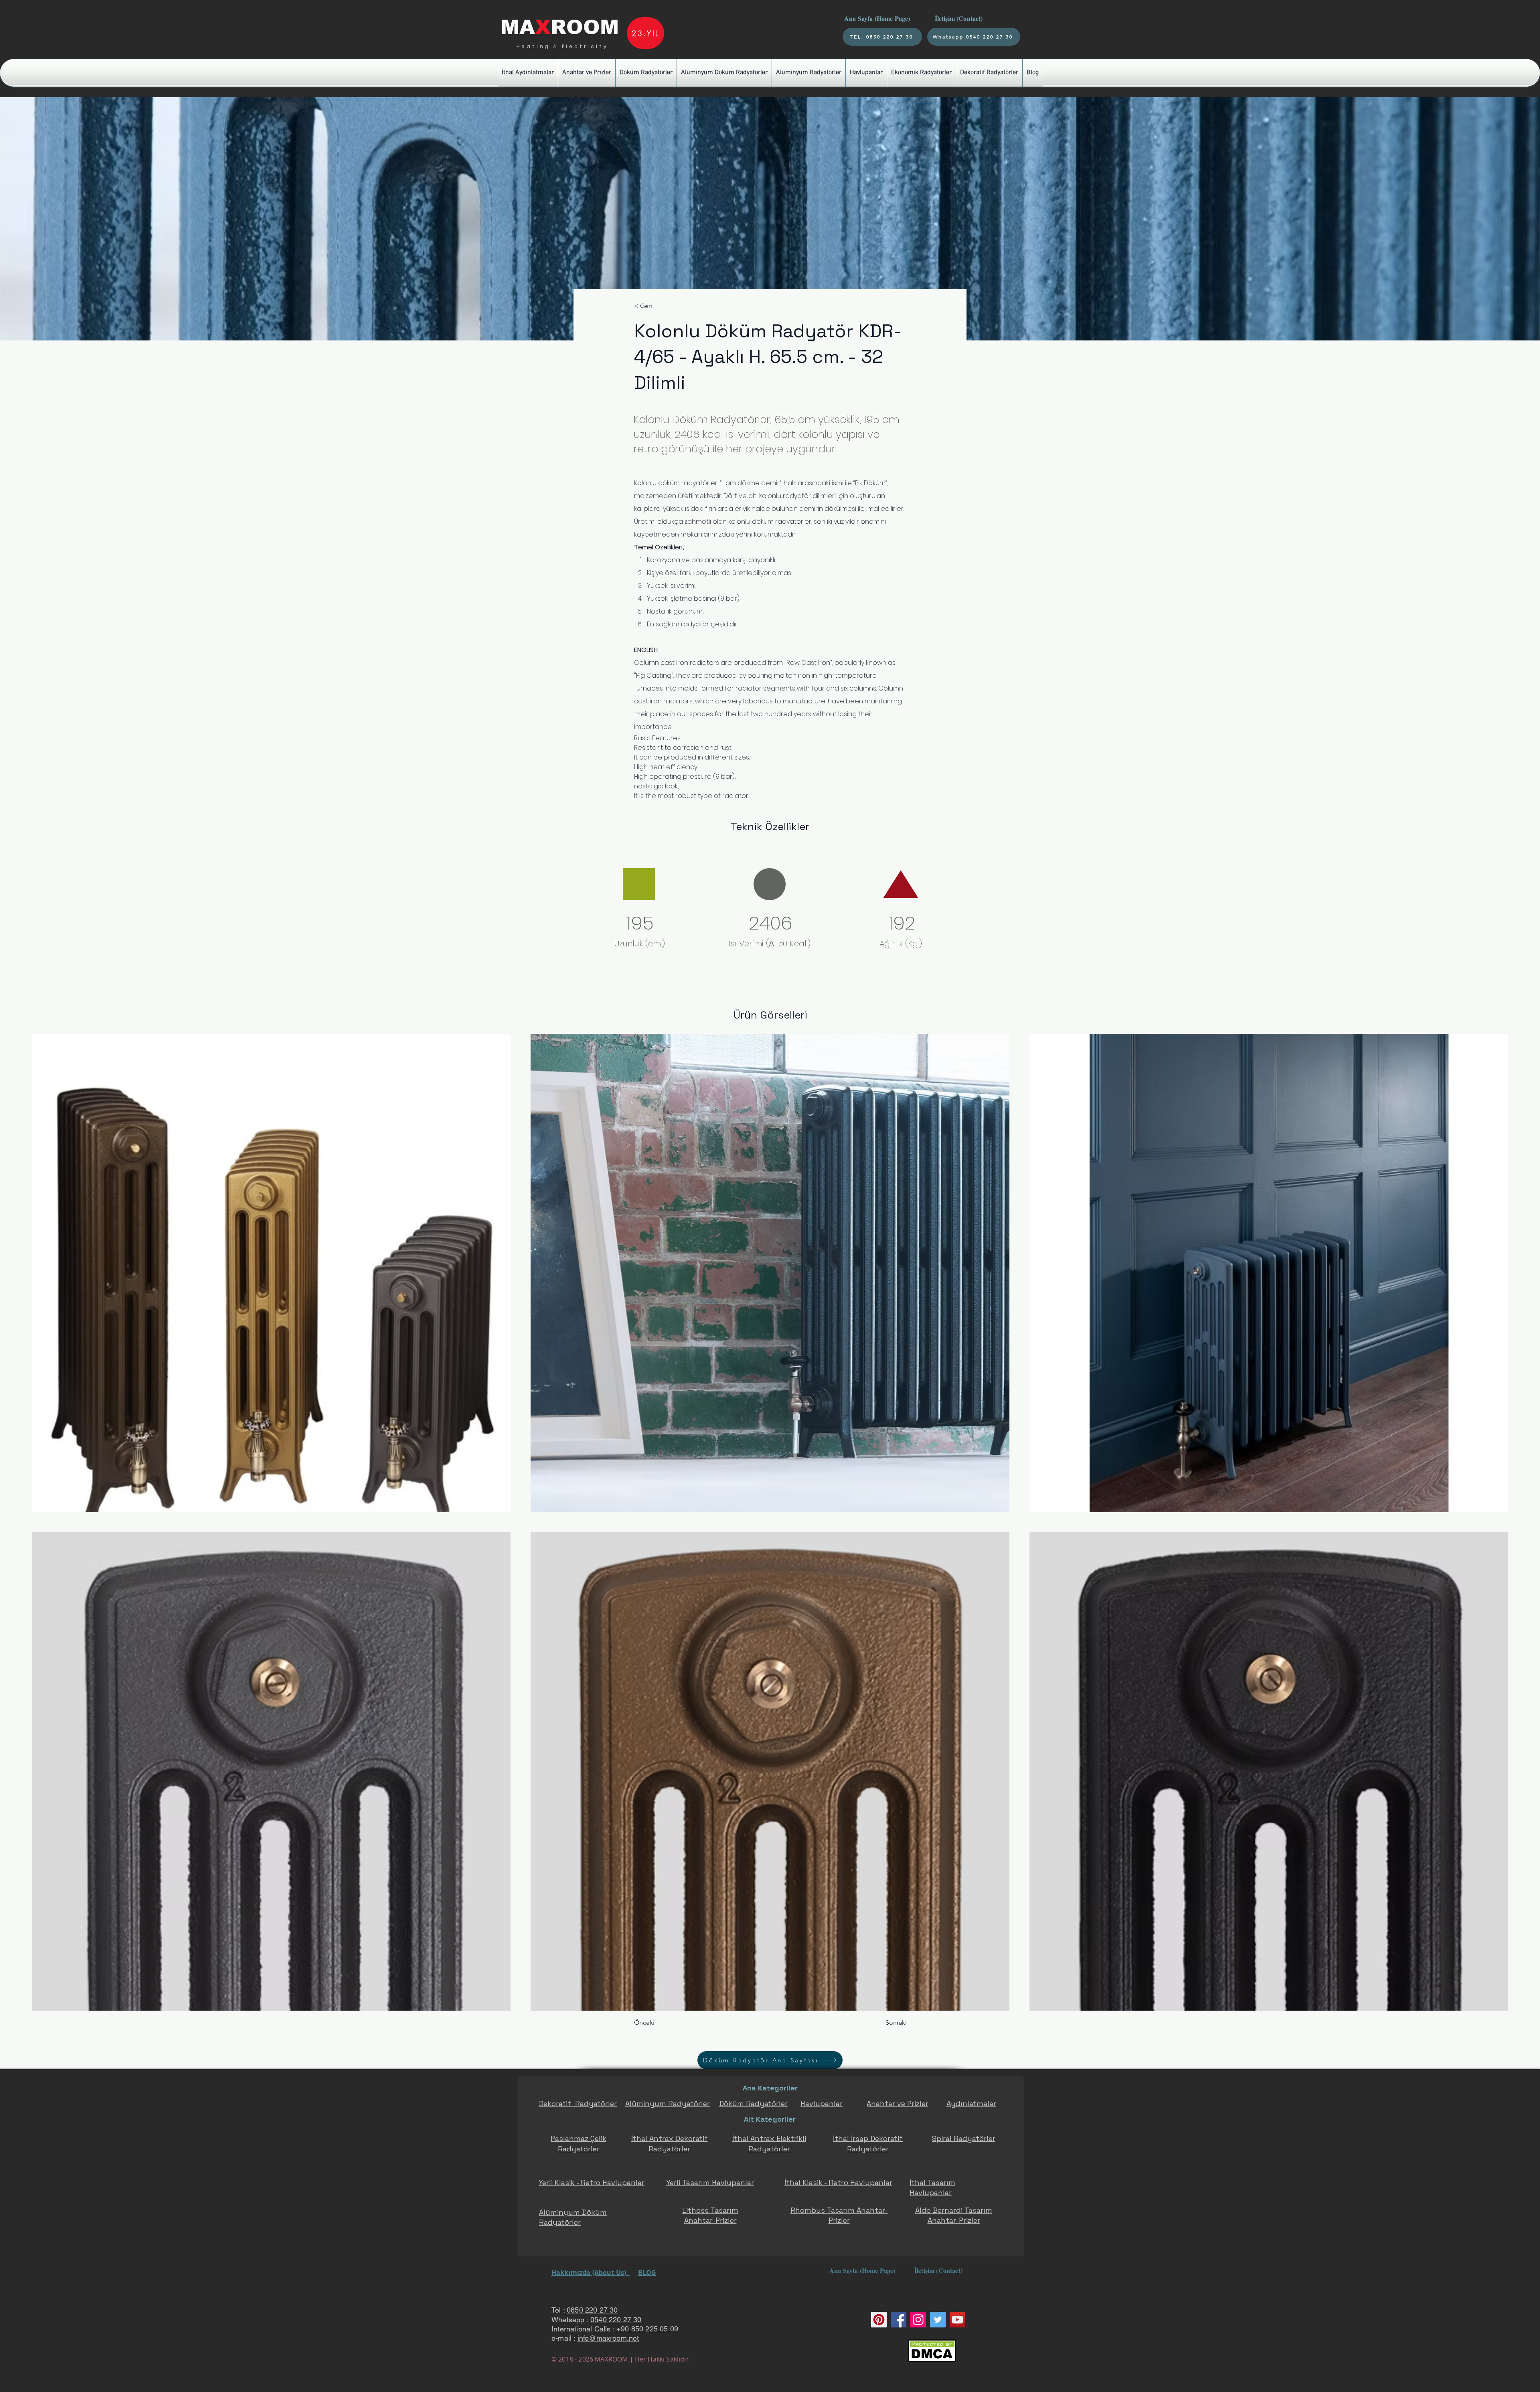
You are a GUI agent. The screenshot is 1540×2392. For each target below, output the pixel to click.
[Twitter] (938, 2320)
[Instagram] (918, 2320)
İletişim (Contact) (960, 18)
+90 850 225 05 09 (647, 2329)
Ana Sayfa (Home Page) (876, 18)
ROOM (585, 27)
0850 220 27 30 (592, 2310)
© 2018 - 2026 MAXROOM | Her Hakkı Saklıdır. (621, 2359)
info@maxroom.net (608, 2338)
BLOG (647, 2273)
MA (518, 27)
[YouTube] (957, 2320)
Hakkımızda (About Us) (591, 2273)
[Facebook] (899, 2320)
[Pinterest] (879, 2320)
